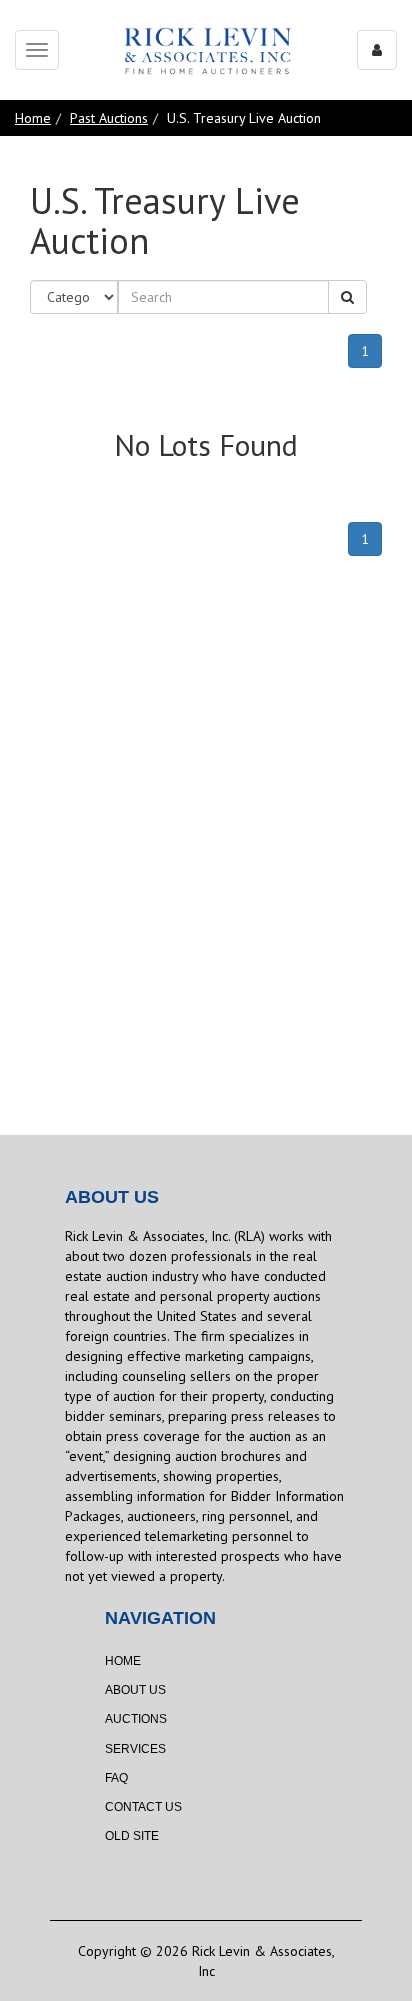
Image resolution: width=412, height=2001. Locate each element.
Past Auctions (109, 118)
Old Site (132, 1836)
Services (135, 1749)
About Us (135, 1690)
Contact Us (143, 1807)
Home (33, 118)
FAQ (116, 1778)
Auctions (136, 1719)
